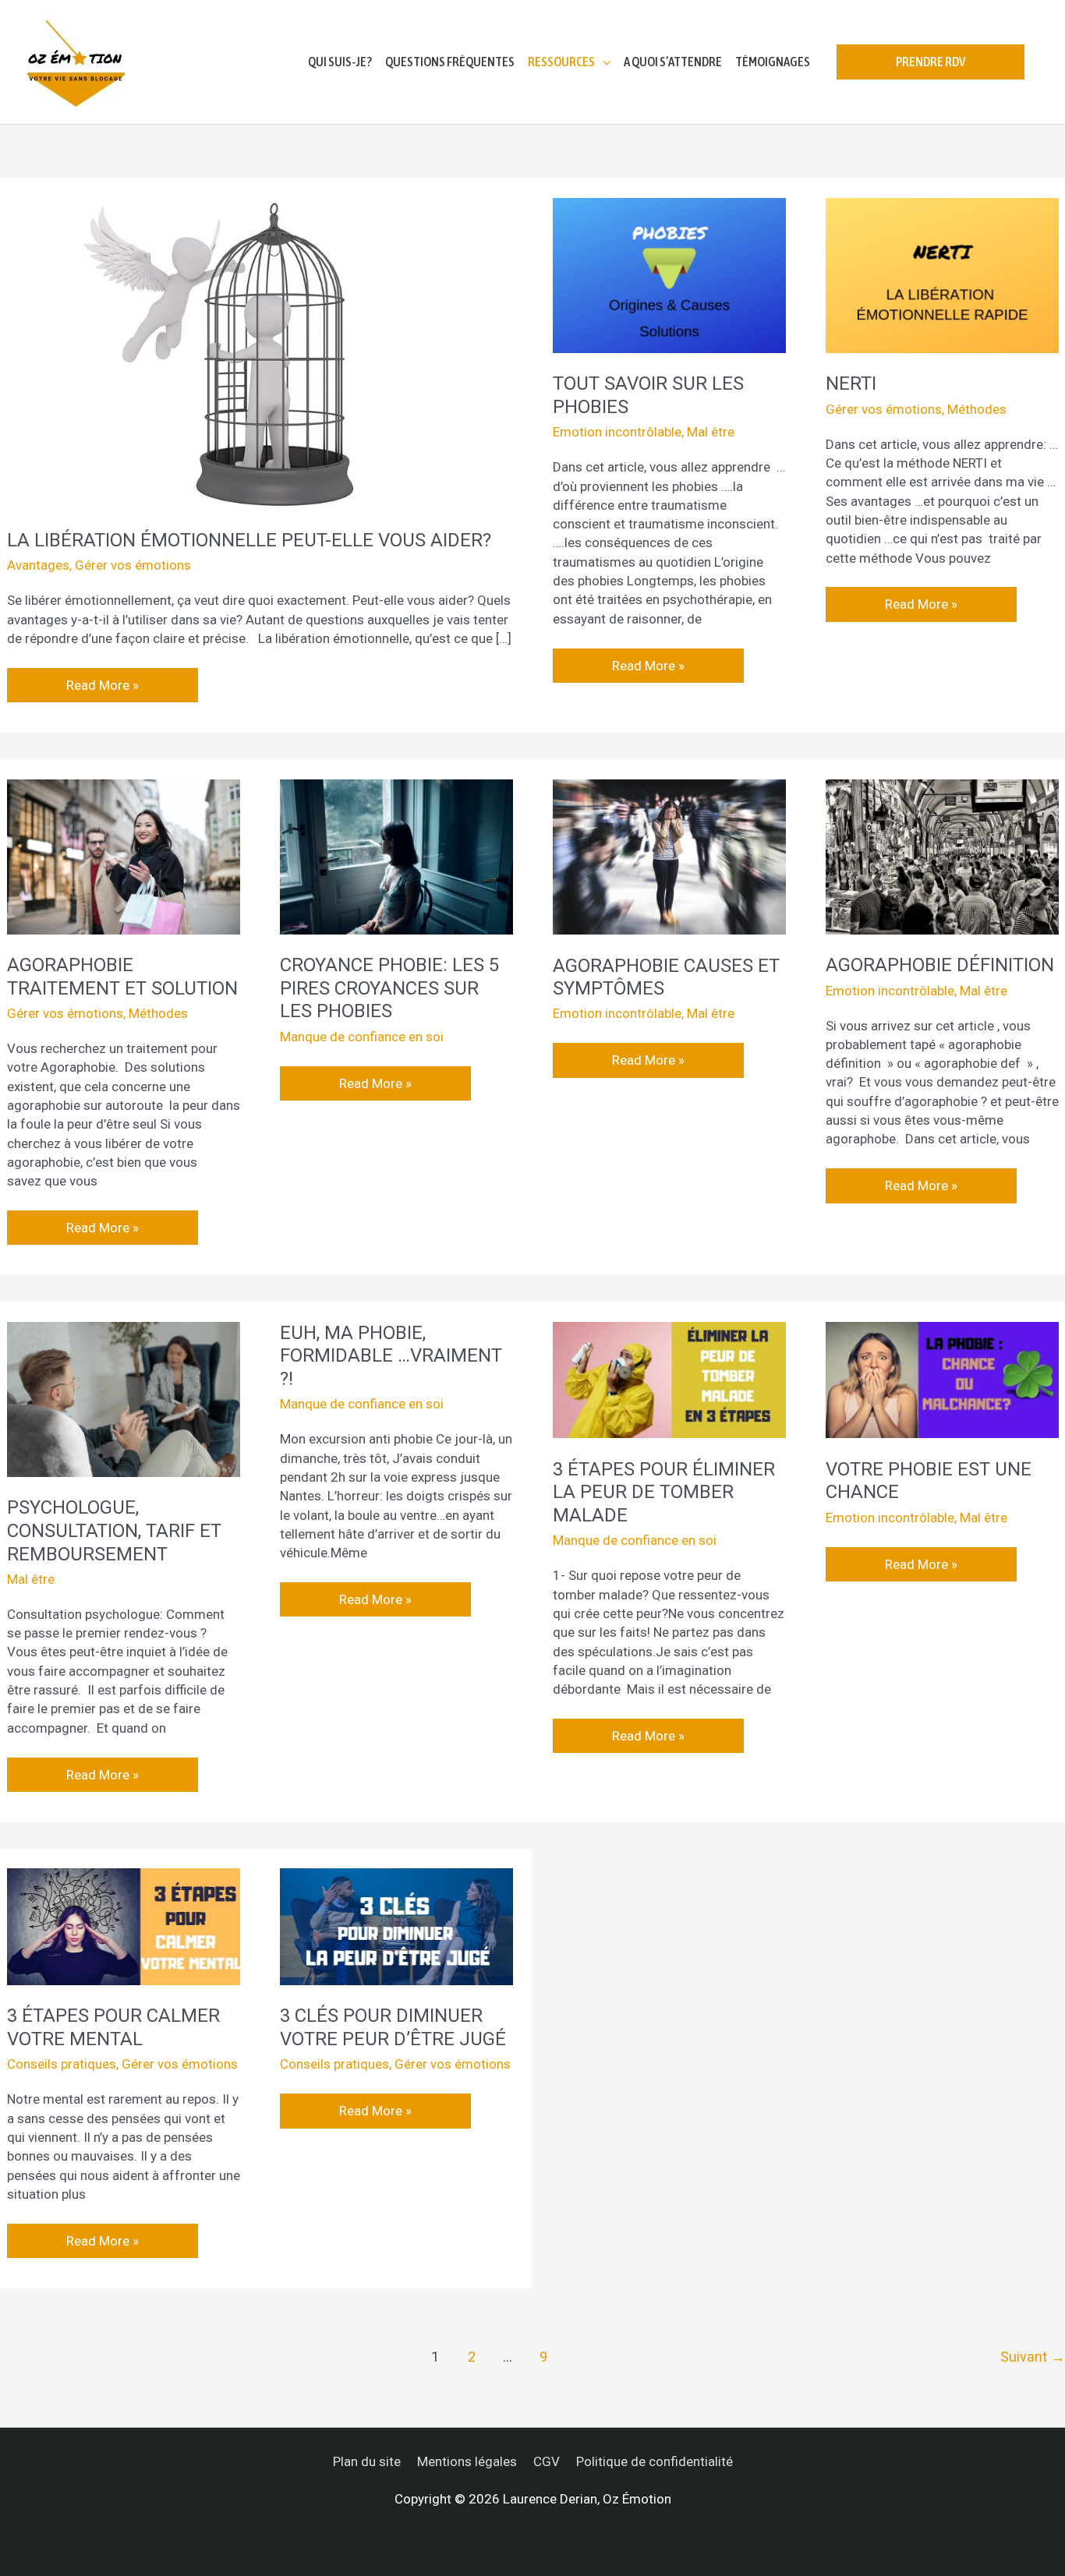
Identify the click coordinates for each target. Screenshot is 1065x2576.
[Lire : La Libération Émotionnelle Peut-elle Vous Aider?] (241, 352)
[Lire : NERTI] (942, 274)
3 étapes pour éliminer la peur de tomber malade (664, 1492)
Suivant (1033, 2357)
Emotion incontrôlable (617, 432)
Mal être (711, 432)
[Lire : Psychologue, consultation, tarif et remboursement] (124, 1398)
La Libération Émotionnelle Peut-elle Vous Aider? (249, 540)
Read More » (104, 680)
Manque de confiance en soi (362, 1037)
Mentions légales (467, 2461)
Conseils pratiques (62, 2064)
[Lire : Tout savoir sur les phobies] (669, 274)
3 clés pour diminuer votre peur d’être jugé (393, 2027)
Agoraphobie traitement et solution (122, 977)
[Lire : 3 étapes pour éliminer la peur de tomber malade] (669, 1379)
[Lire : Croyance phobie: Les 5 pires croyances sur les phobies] (396, 856)
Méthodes (977, 409)
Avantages (38, 565)
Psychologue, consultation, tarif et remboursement (114, 1530)
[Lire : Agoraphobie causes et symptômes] (669, 856)
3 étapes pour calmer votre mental (113, 2027)
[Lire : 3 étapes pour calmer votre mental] (124, 1926)
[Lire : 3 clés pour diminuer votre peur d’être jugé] (396, 1926)
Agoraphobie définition (940, 965)
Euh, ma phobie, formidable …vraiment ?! (391, 1356)
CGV (547, 2461)
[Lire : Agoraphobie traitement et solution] (124, 856)
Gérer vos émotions (133, 565)
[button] (931, 62)
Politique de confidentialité (655, 2461)
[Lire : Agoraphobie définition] (942, 856)
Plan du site (367, 2461)
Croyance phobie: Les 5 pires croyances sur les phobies (389, 988)
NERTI (851, 383)
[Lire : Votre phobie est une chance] (942, 1379)
